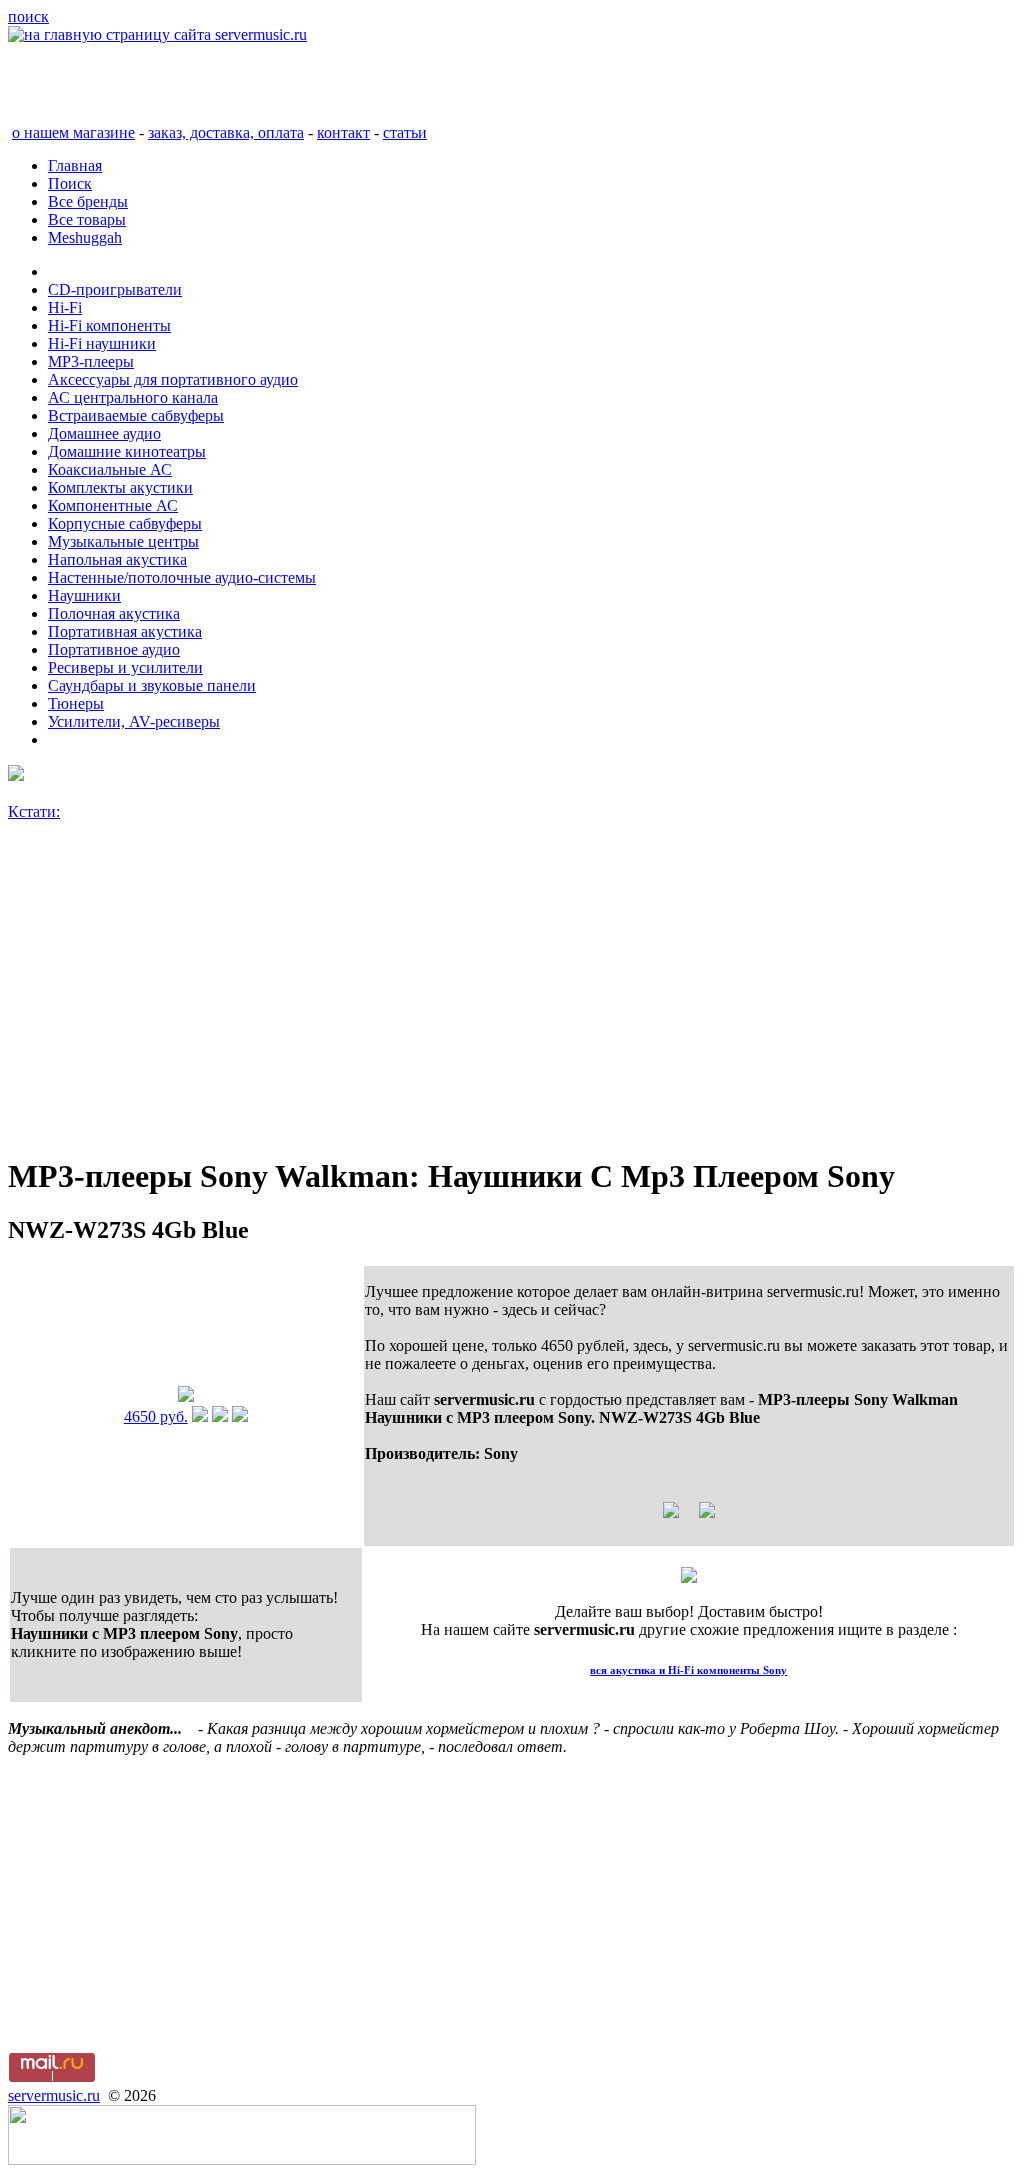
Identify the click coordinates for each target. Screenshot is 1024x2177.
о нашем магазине (73, 132)
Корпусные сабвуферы (125, 523)
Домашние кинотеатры (127, 451)
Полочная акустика (114, 613)
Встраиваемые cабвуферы (136, 415)
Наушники (84, 595)
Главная (75, 165)
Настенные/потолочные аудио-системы (182, 577)
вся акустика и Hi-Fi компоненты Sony (688, 1670)
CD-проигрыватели (115, 289)
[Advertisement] (512, 997)
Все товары (87, 219)
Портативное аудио (114, 649)
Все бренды (88, 201)
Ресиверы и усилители (125, 667)
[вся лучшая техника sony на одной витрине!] (16, 775)
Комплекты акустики (120, 487)
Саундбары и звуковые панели (152, 685)
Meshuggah (85, 237)
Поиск (70, 183)
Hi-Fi (65, 307)
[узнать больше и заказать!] (200, 1416)
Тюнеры (76, 703)
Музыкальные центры (123, 541)
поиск (28, 16)
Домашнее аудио (104, 433)
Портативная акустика (125, 631)
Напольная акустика (117, 559)
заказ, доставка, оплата (226, 132)
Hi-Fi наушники (102, 343)
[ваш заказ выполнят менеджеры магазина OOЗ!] (689, 1577)
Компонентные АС (113, 505)
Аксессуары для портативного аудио (173, 379)
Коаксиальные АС (110, 469)
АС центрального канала (133, 397)
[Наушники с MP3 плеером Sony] (186, 1396)
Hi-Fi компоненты (109, 325)
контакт (343, 132)
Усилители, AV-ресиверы (134, 721)
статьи (405, 132)
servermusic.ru (54, 2095)
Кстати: (34, 811)
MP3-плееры (91, 361)
